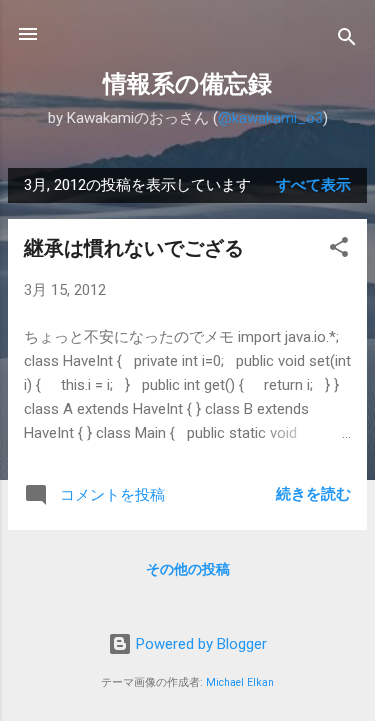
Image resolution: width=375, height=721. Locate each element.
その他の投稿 (188, 569)
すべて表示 (313, 185)
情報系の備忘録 (187, 84)
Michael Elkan (240, 682)
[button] (339, 250)
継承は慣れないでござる (134, 248)
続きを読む (313, 494)
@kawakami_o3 (270, 118)
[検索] (347, 40)
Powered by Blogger (199, 644)
